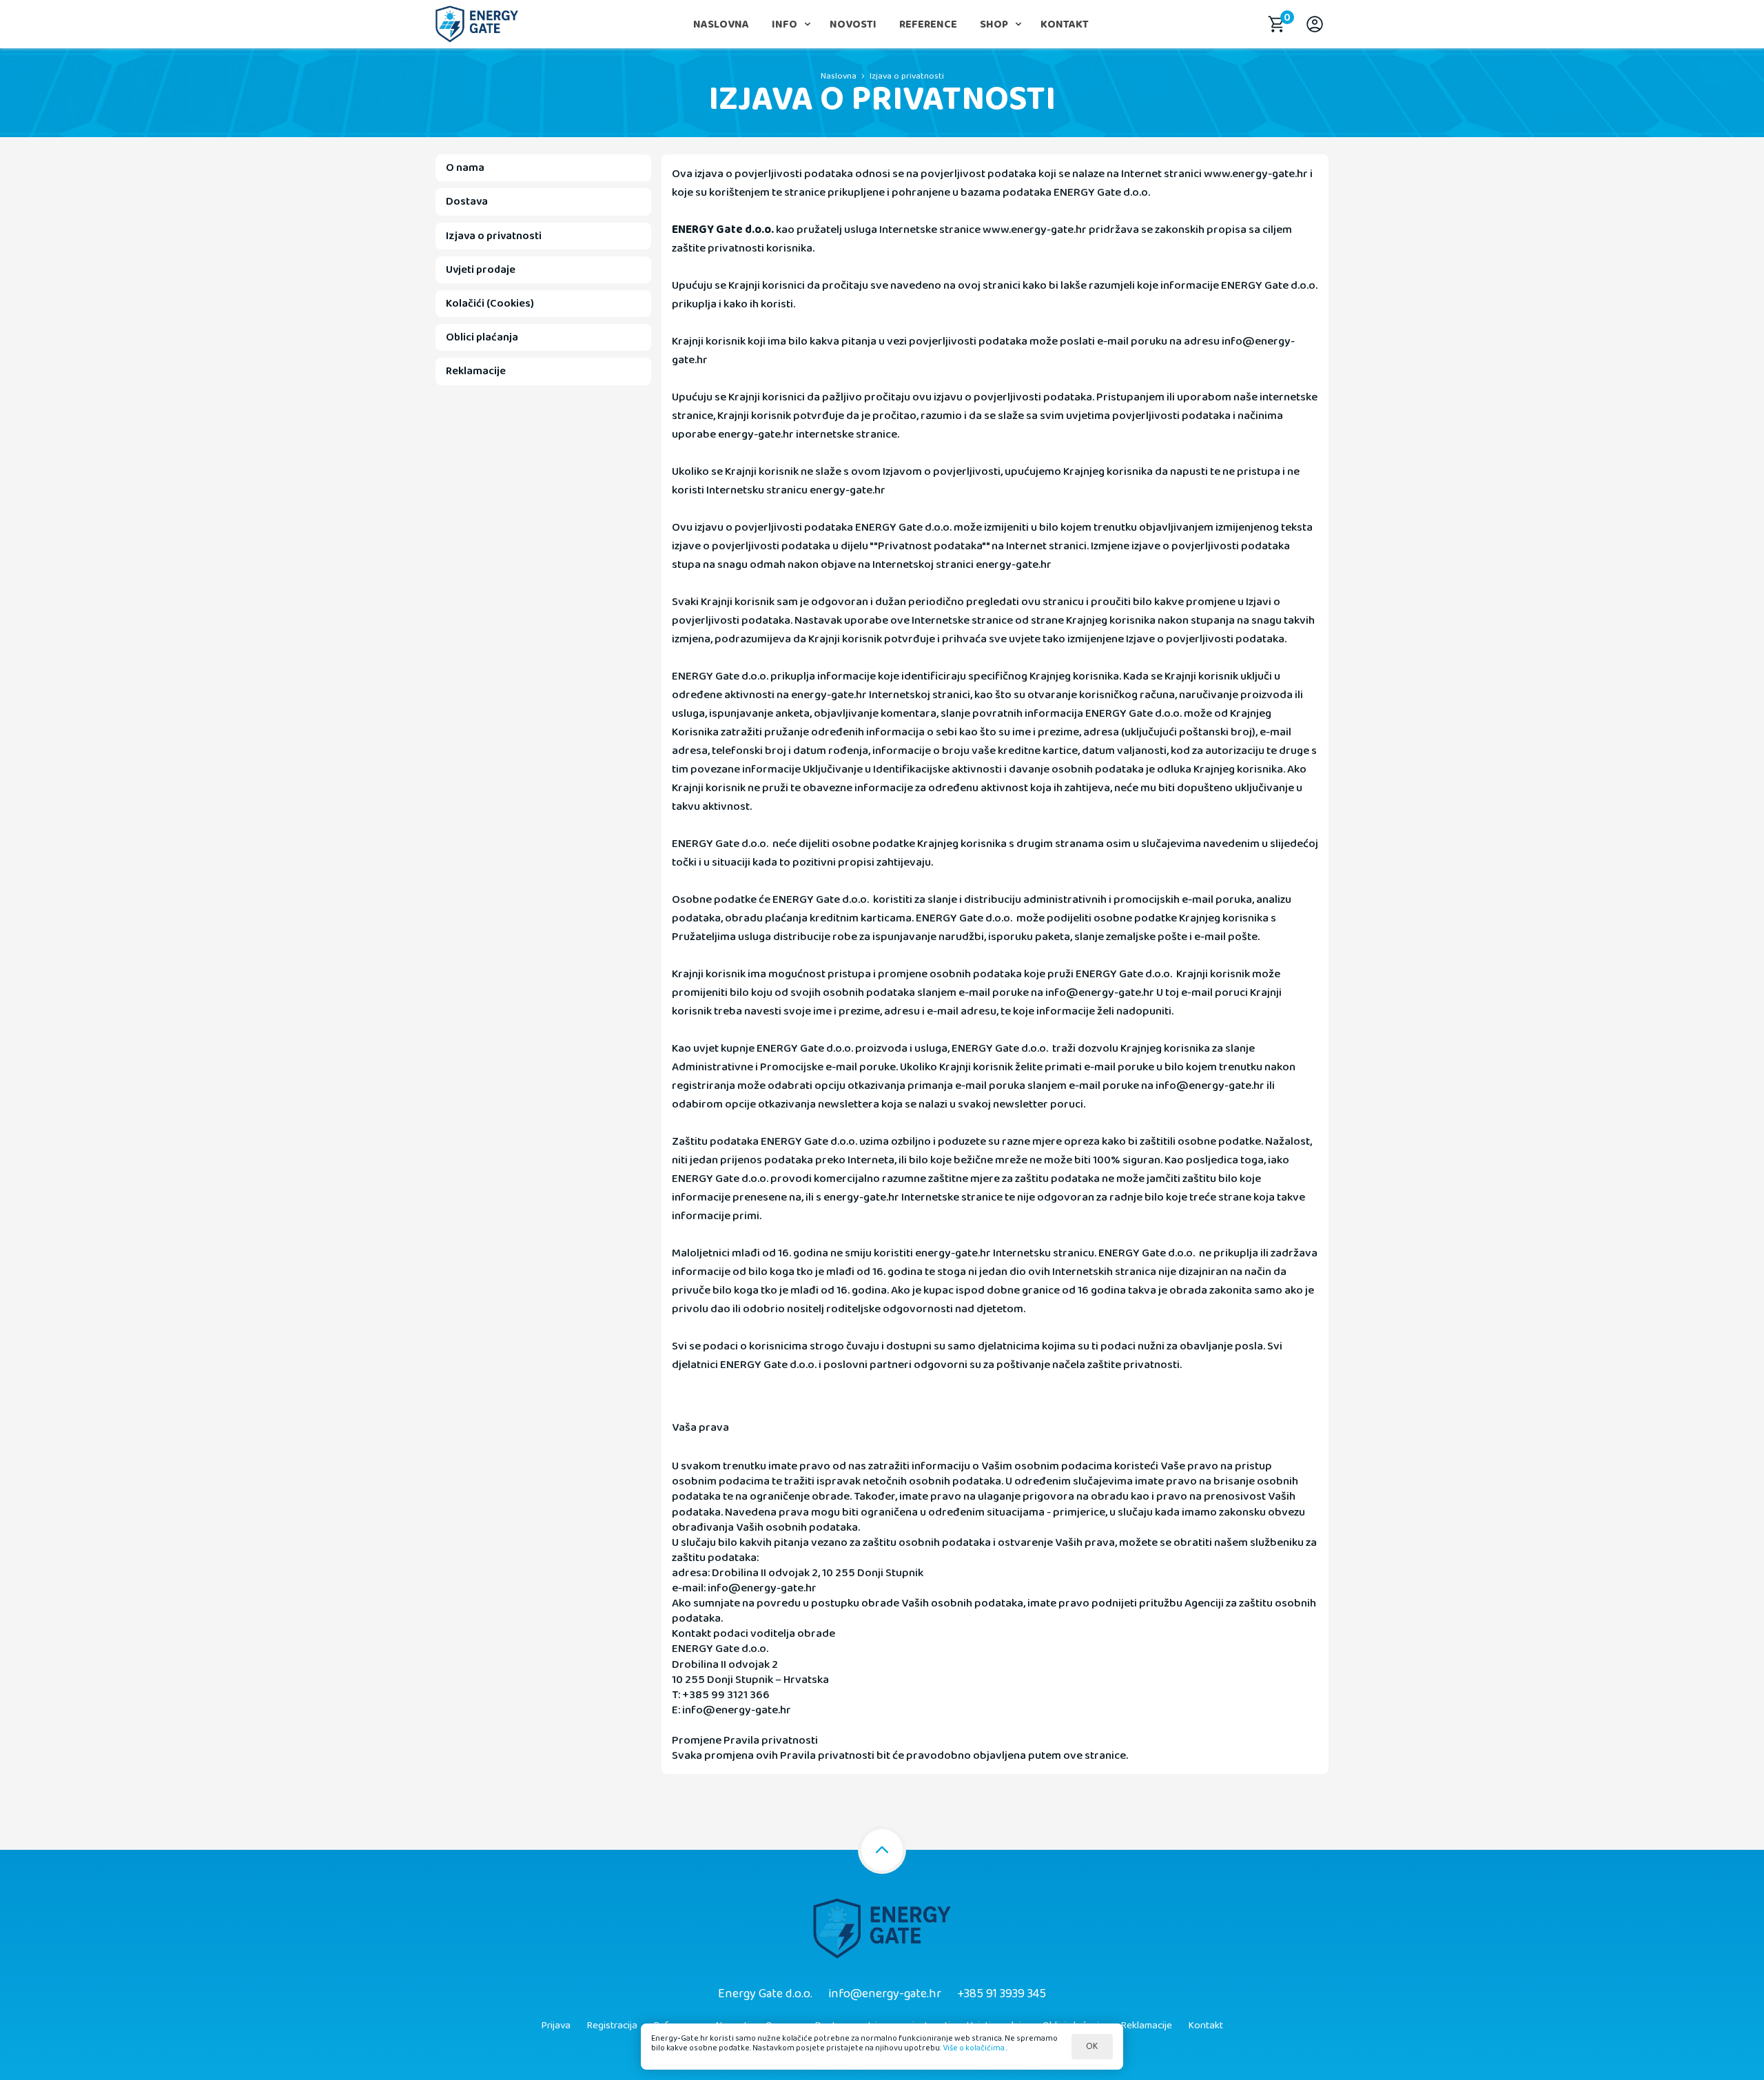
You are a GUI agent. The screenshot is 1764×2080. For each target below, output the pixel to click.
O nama (465, 168)
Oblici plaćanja (482, 337)
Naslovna (721, 24)
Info (784, 24)
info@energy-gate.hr (885, 1994)
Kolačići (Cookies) (490, 304)
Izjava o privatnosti (907, 76)
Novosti (853, 24)
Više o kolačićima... (976, 2048)
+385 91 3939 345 (1002, 1994)
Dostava (467, 202)
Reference (928, 24)
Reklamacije (476, 371)
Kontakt (1065, 24)
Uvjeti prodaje (481, 270)
